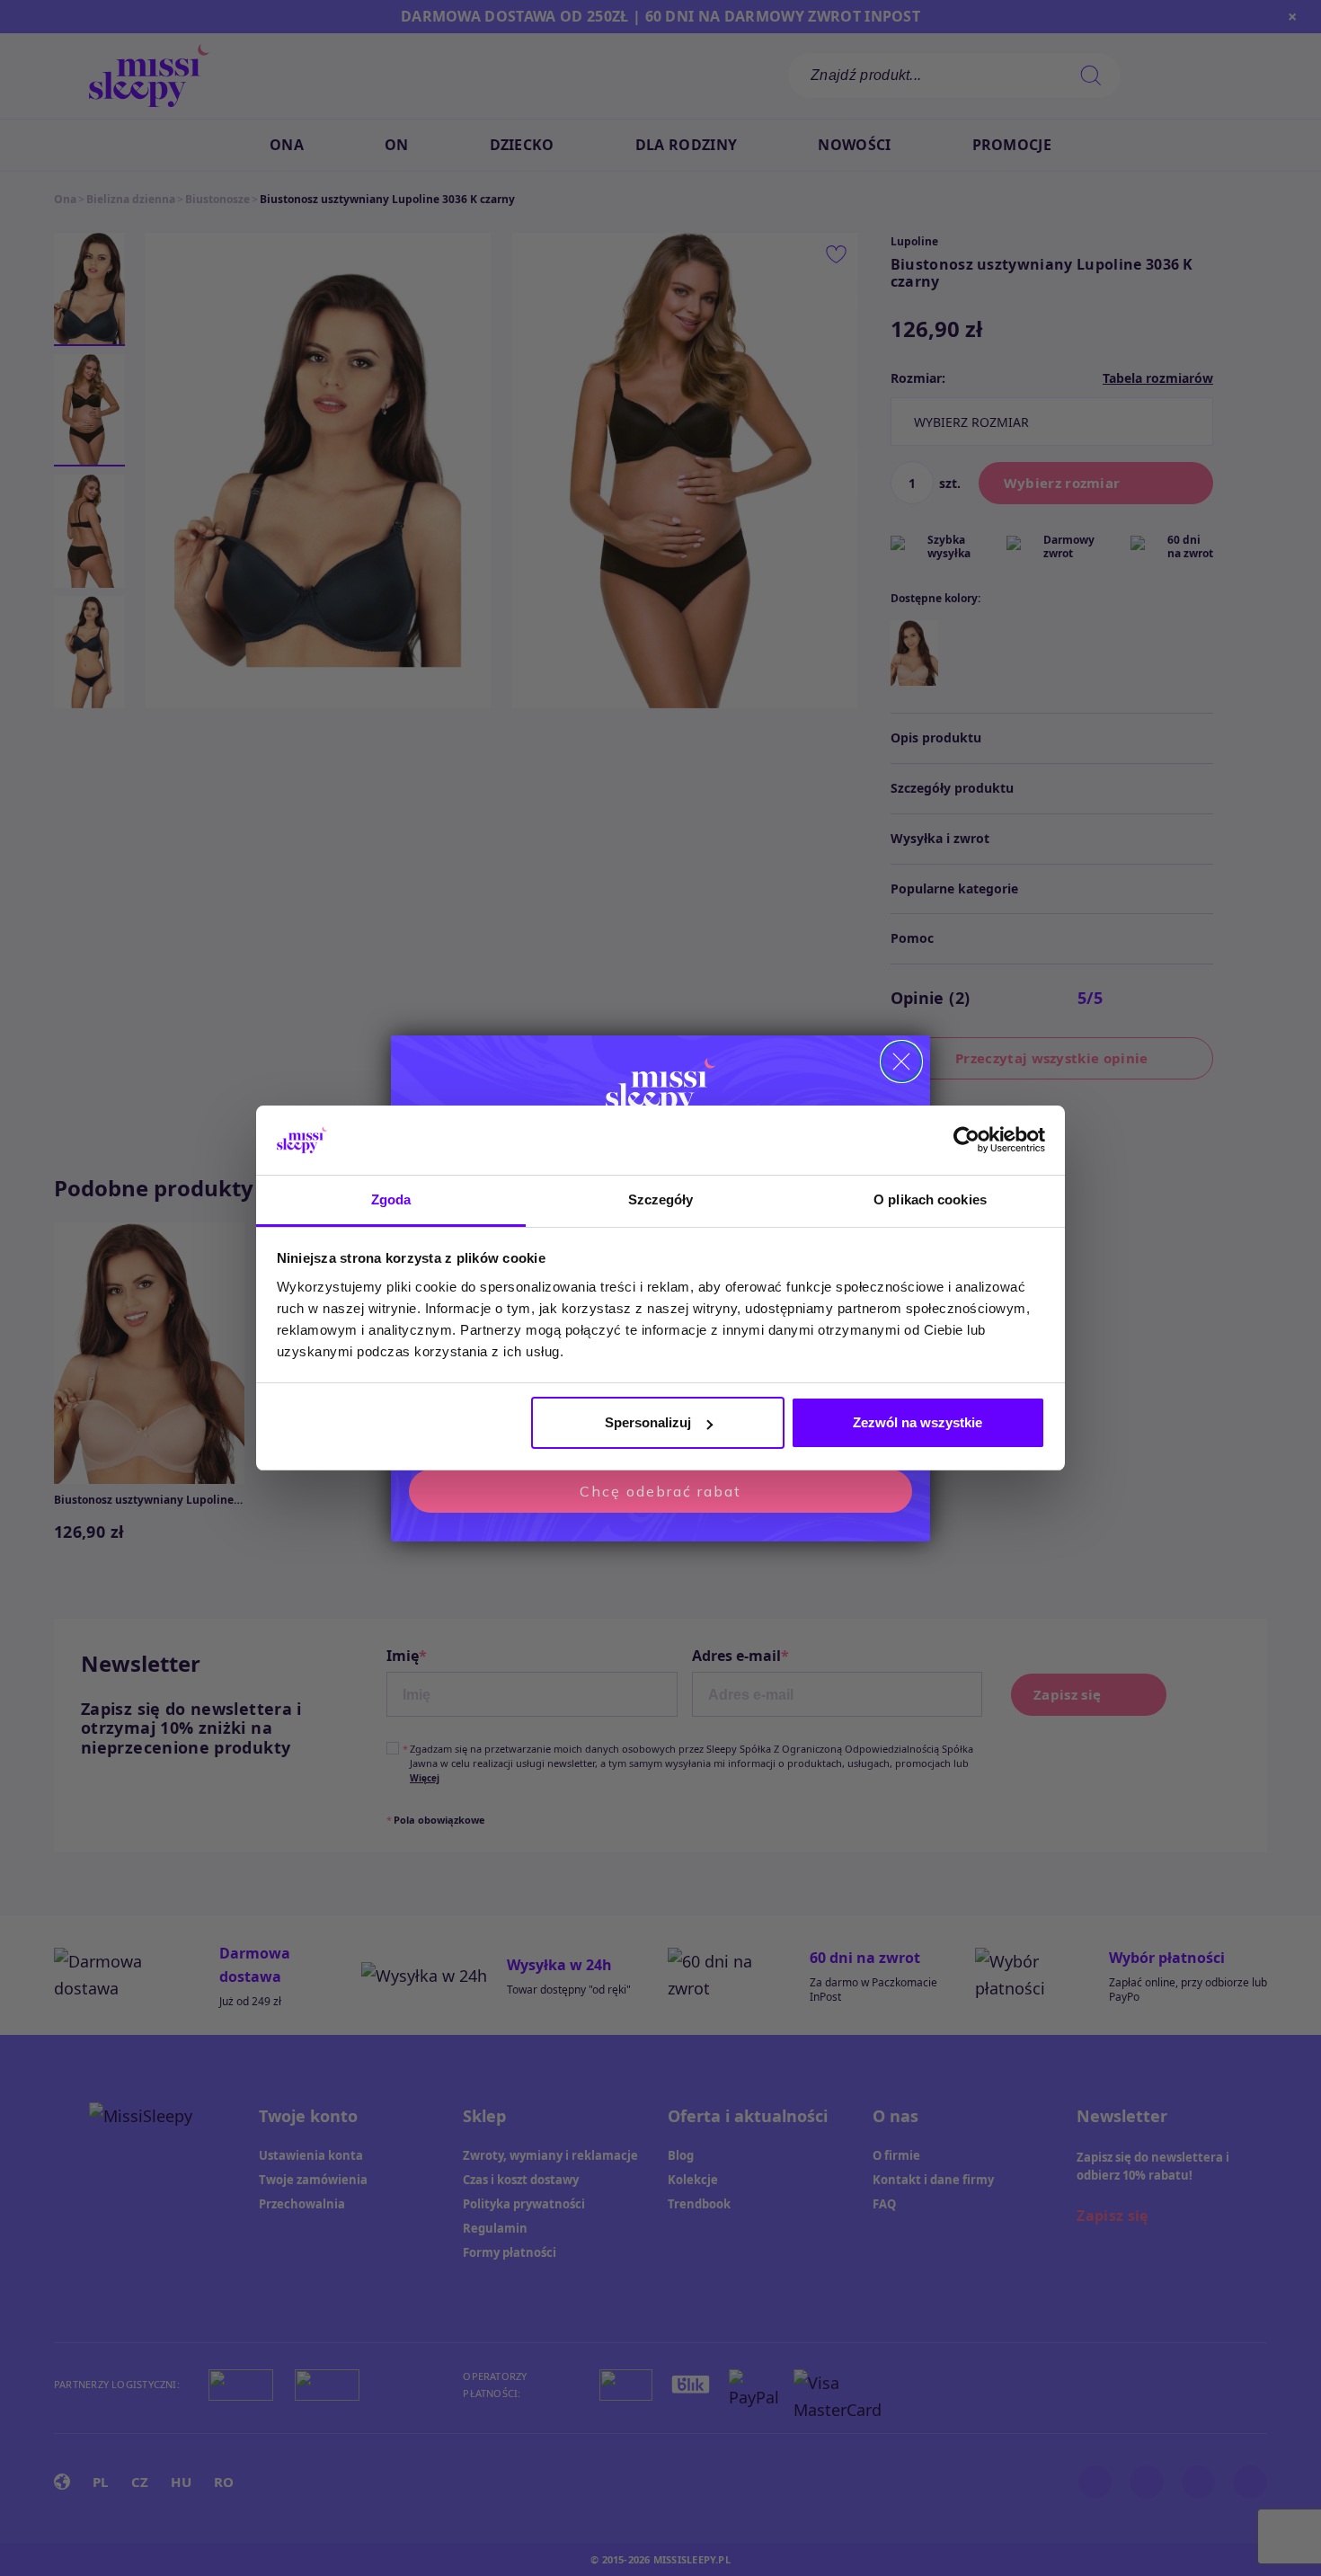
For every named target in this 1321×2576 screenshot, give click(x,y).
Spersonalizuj (648, 1422)
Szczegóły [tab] (661, 1199)
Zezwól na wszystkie (918, 1422)
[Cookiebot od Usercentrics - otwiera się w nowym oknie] (966, 1141)
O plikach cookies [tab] (930, 1199)
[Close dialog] (901, 1061)
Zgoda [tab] (391, 1199)
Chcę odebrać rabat (660, 1491)
